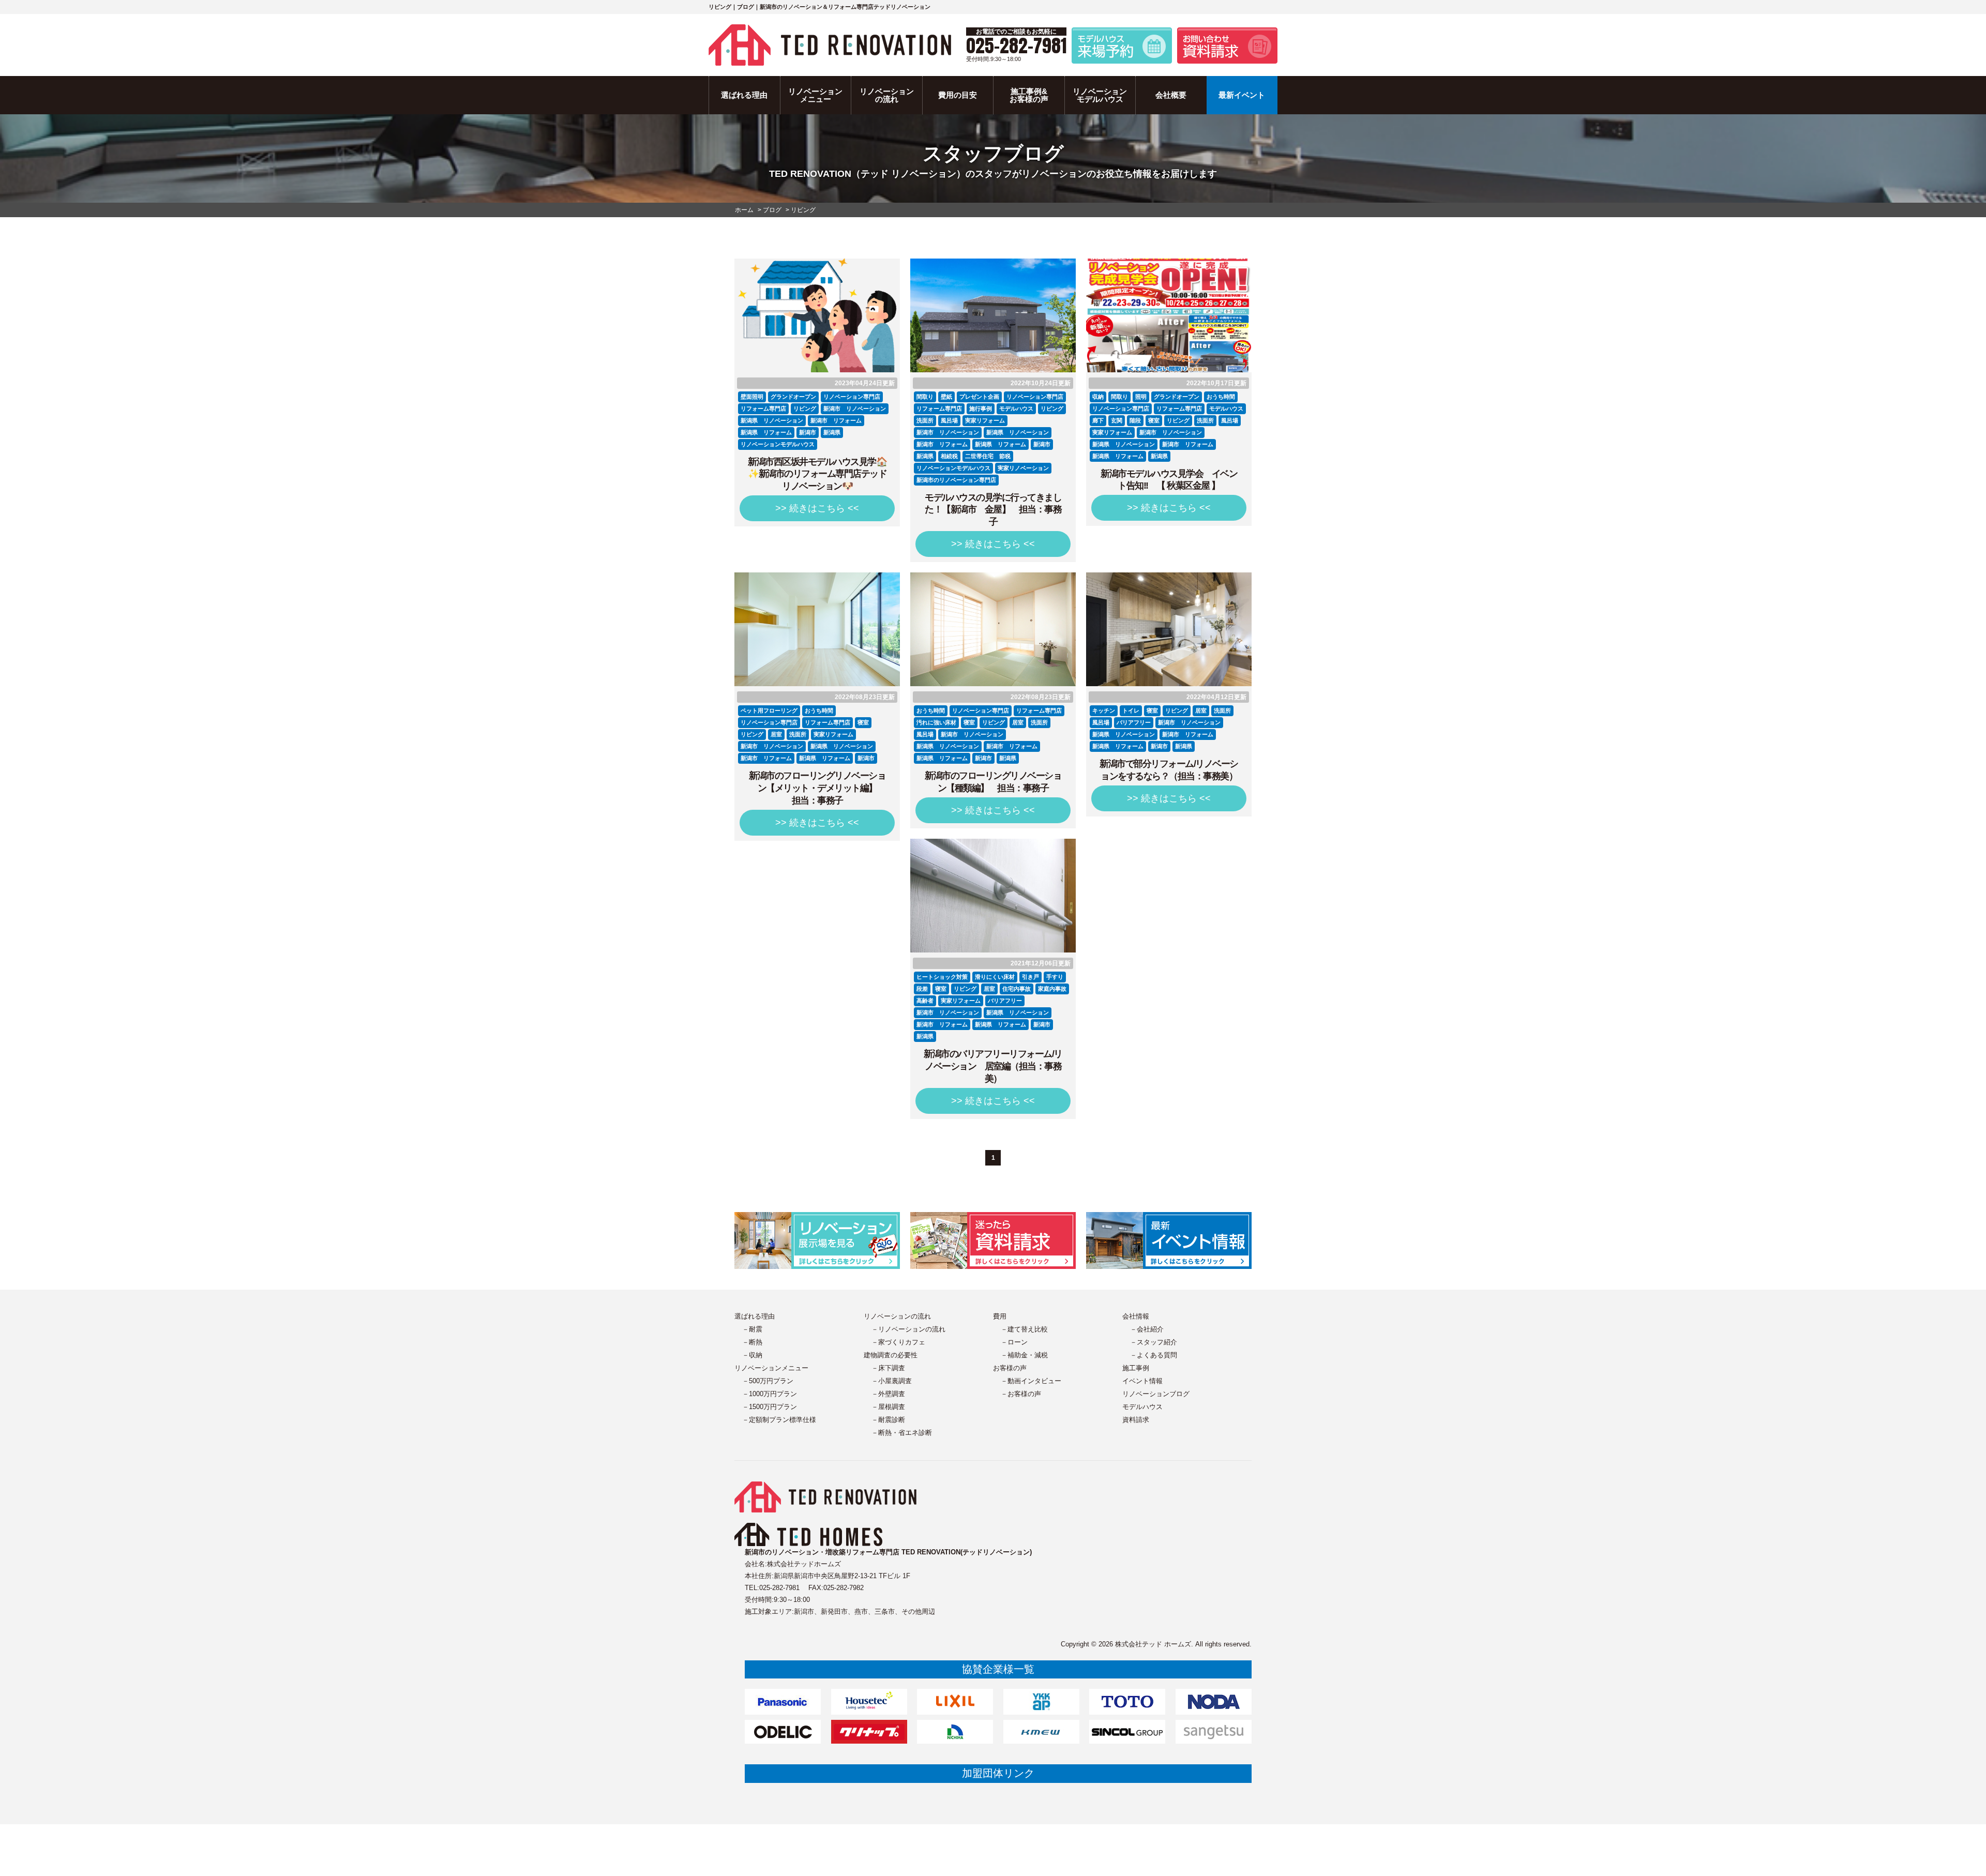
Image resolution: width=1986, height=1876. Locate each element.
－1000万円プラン (770, 1394)
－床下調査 (888, 1368)
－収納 (752, 1355)
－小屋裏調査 (892, 1381)
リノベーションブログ (1156, 1394)
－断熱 (752, 1342)
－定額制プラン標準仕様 (779, 1420)
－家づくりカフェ (898, 1342)
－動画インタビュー (1031, 1381)
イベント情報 (1142, 1381)
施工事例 (1136, 1368)
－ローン (1014, 1342)
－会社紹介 (1147, 1329)
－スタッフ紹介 (1154, 1342)
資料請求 (1136, 1420)
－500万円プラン (768, 1381)
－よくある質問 (1154, 1355)
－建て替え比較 (1024, 1329)
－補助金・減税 (1024, 1355)
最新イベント (1242, 95)
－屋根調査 (888, 1407)
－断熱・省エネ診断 (902, 1433)
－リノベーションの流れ (908, 1329)
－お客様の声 (1021, 1394)
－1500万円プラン (770, 1407)
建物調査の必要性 (891, 1355)
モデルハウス (1142, 1407)
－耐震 (752, 1329)
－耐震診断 (888, 1420)
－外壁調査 (888, 1394)
